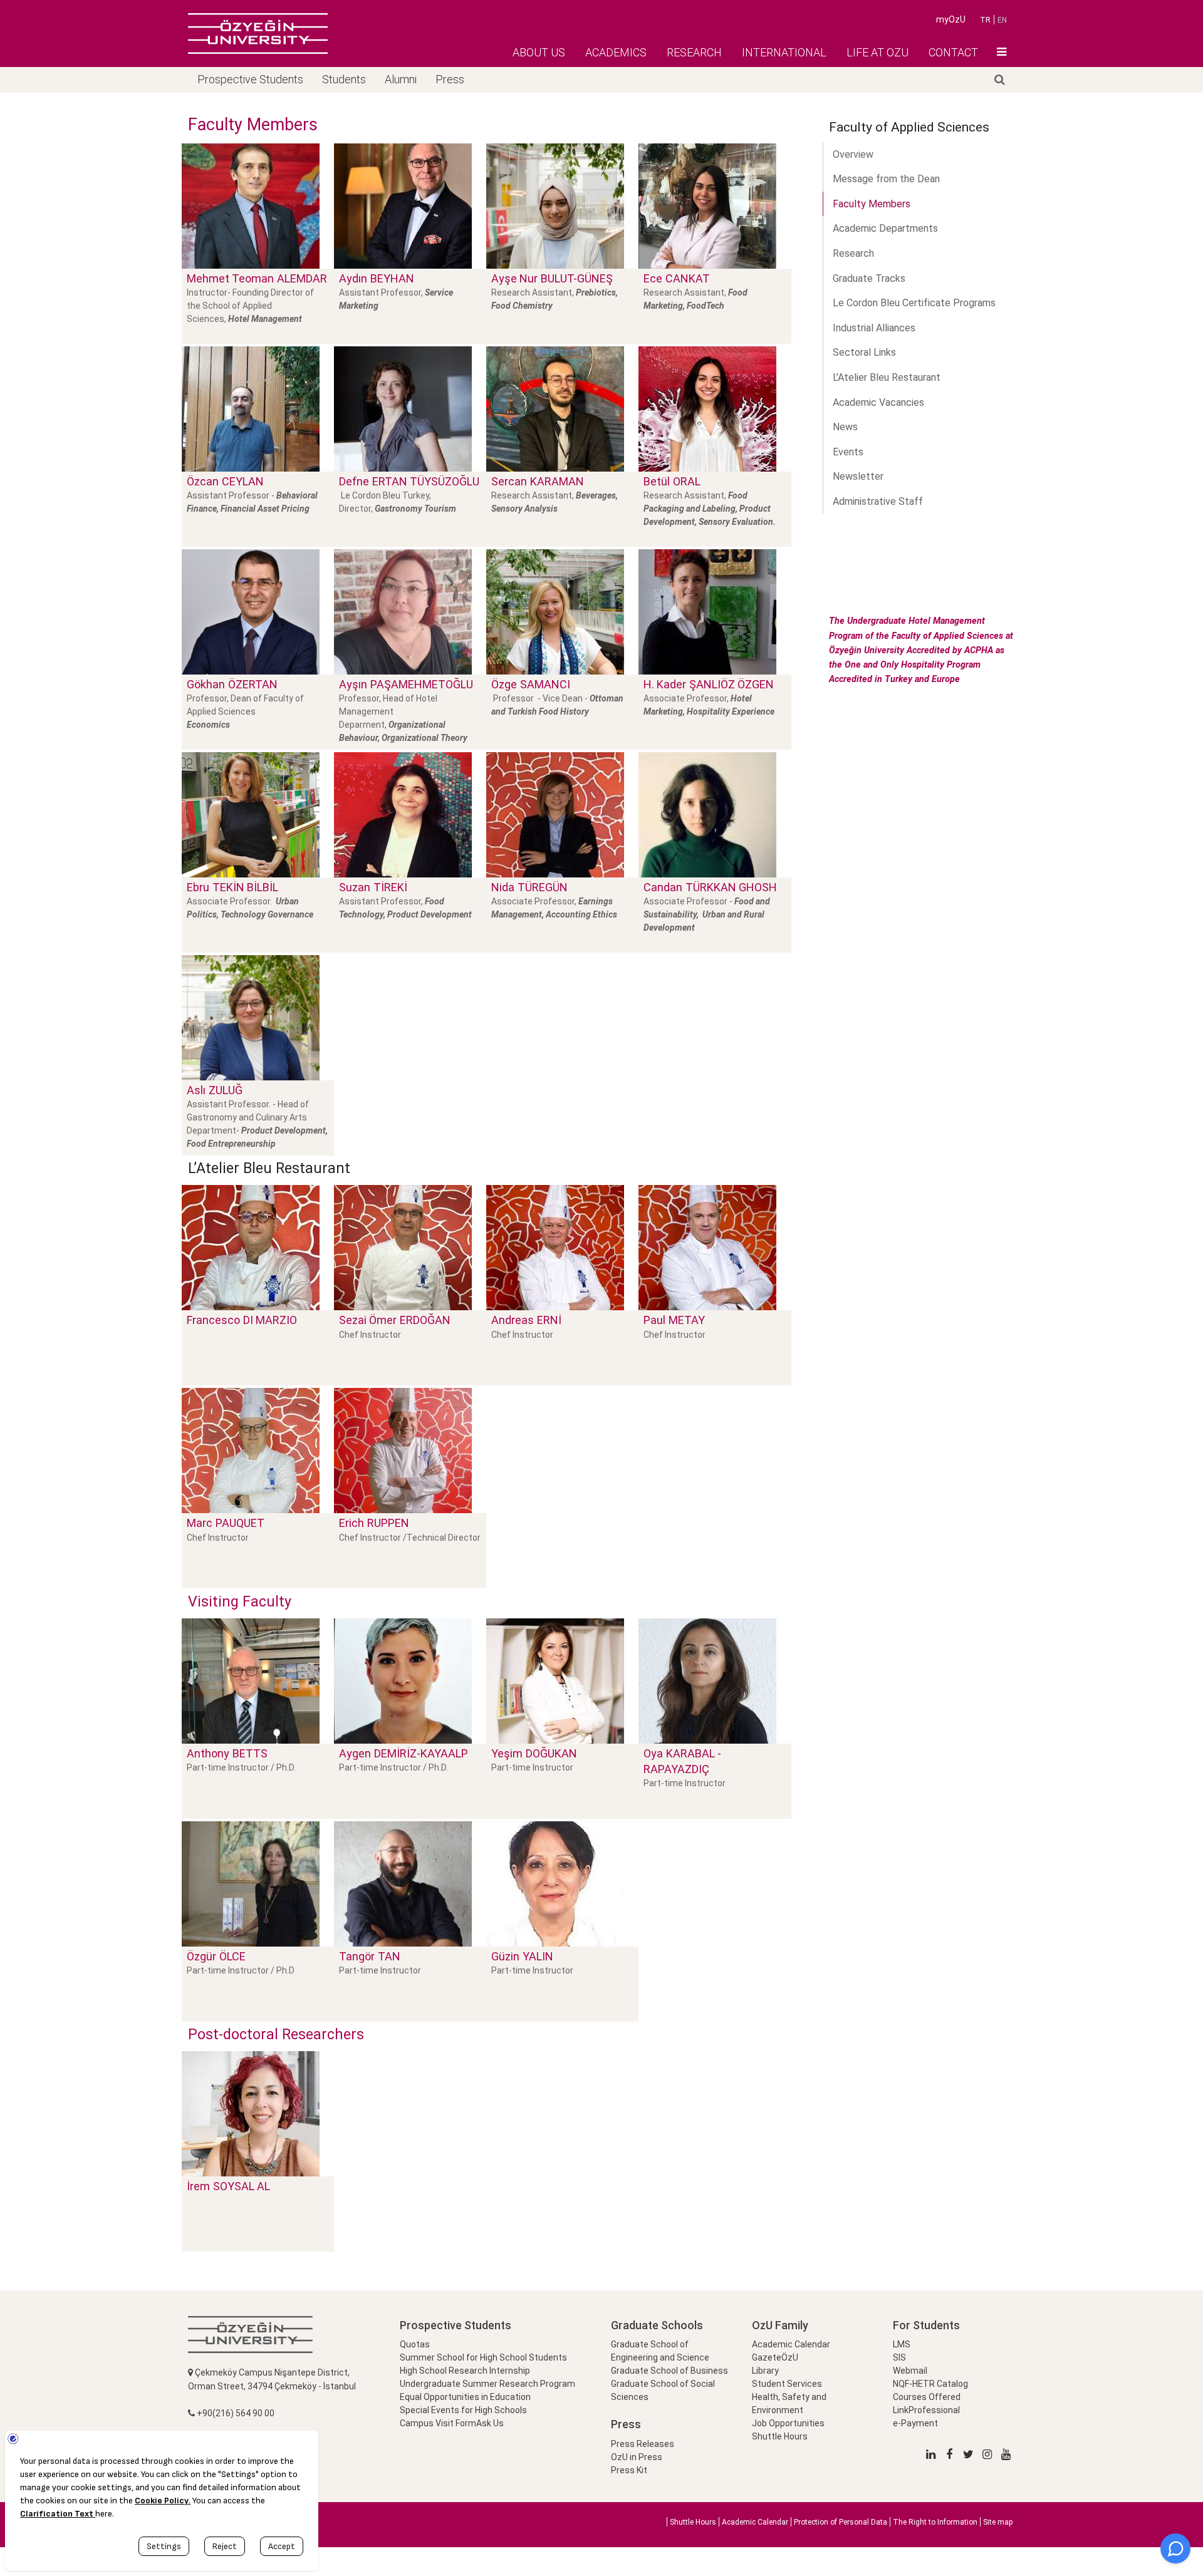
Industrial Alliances (874, 328)
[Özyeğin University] (258, 33)
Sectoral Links (864, 352)
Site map (998, 2522)
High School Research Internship (465, 2371)
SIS (899, 2357)
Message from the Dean (886, 179)
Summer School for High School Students (483, 2357)
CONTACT (953, 52)
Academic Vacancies (878, 402)
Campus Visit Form (438, 2423)
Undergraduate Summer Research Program (487, 2384)
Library (765, 2371)
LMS (902, 2344)
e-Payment (915, 2423)
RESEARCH (694, 52)
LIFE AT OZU (878, 52)
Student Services (787, 2384)
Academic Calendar (791, 2344)
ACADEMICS (616, 52)
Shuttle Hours (780, 2436)
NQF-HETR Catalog (930, 2384)
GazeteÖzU (775, 2357)
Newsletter (858, 476)
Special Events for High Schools (463, 2410)
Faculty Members (872, 204)
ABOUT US (539, 52)
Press (450, 79)
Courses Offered (927, 2397)
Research (853, 253)
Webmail (910, 2371)
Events (848, 452)
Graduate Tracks (869, 278)
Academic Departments (885, 228)
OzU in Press (637, 2457)
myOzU (951, 19)
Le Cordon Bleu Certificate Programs (914, 303)
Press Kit (629, 2470)
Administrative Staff (878, 501)
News (845, 427)
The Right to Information (935, 2522)
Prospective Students (250, 79)
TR (985, 20)
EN (1002, 20)
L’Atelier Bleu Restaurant (887, 377)
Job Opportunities (788, 2423)
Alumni (401, 79)
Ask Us (490, 2423)
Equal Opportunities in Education (465, 2397)
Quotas (415, 2344)
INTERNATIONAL (784, 52)
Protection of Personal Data (841, 2522)
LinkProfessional (926, 2410)
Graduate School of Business (669, 2371)
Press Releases (643, 2444)
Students (344, 79)
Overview (853, 154)
